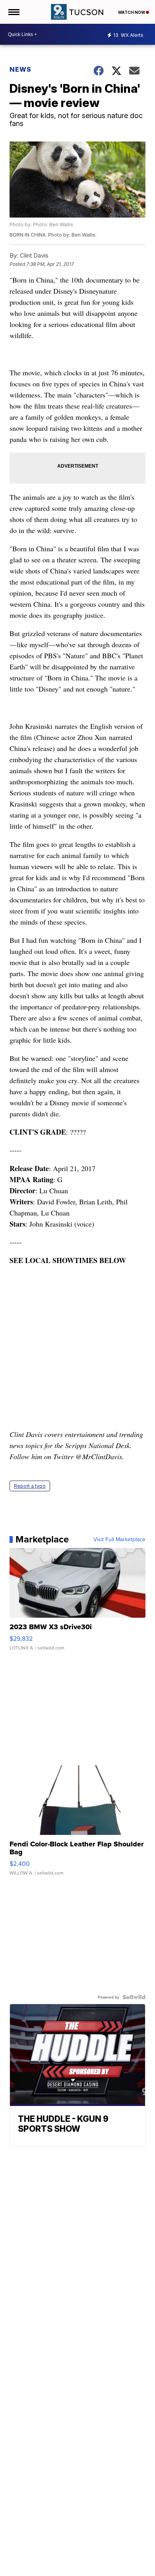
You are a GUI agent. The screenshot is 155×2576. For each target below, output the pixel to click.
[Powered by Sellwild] (134, 1997)
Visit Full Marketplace (119, 1539)
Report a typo (30, 1486)
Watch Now (132, 12)
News (20, 69)
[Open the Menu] (13, 12)
